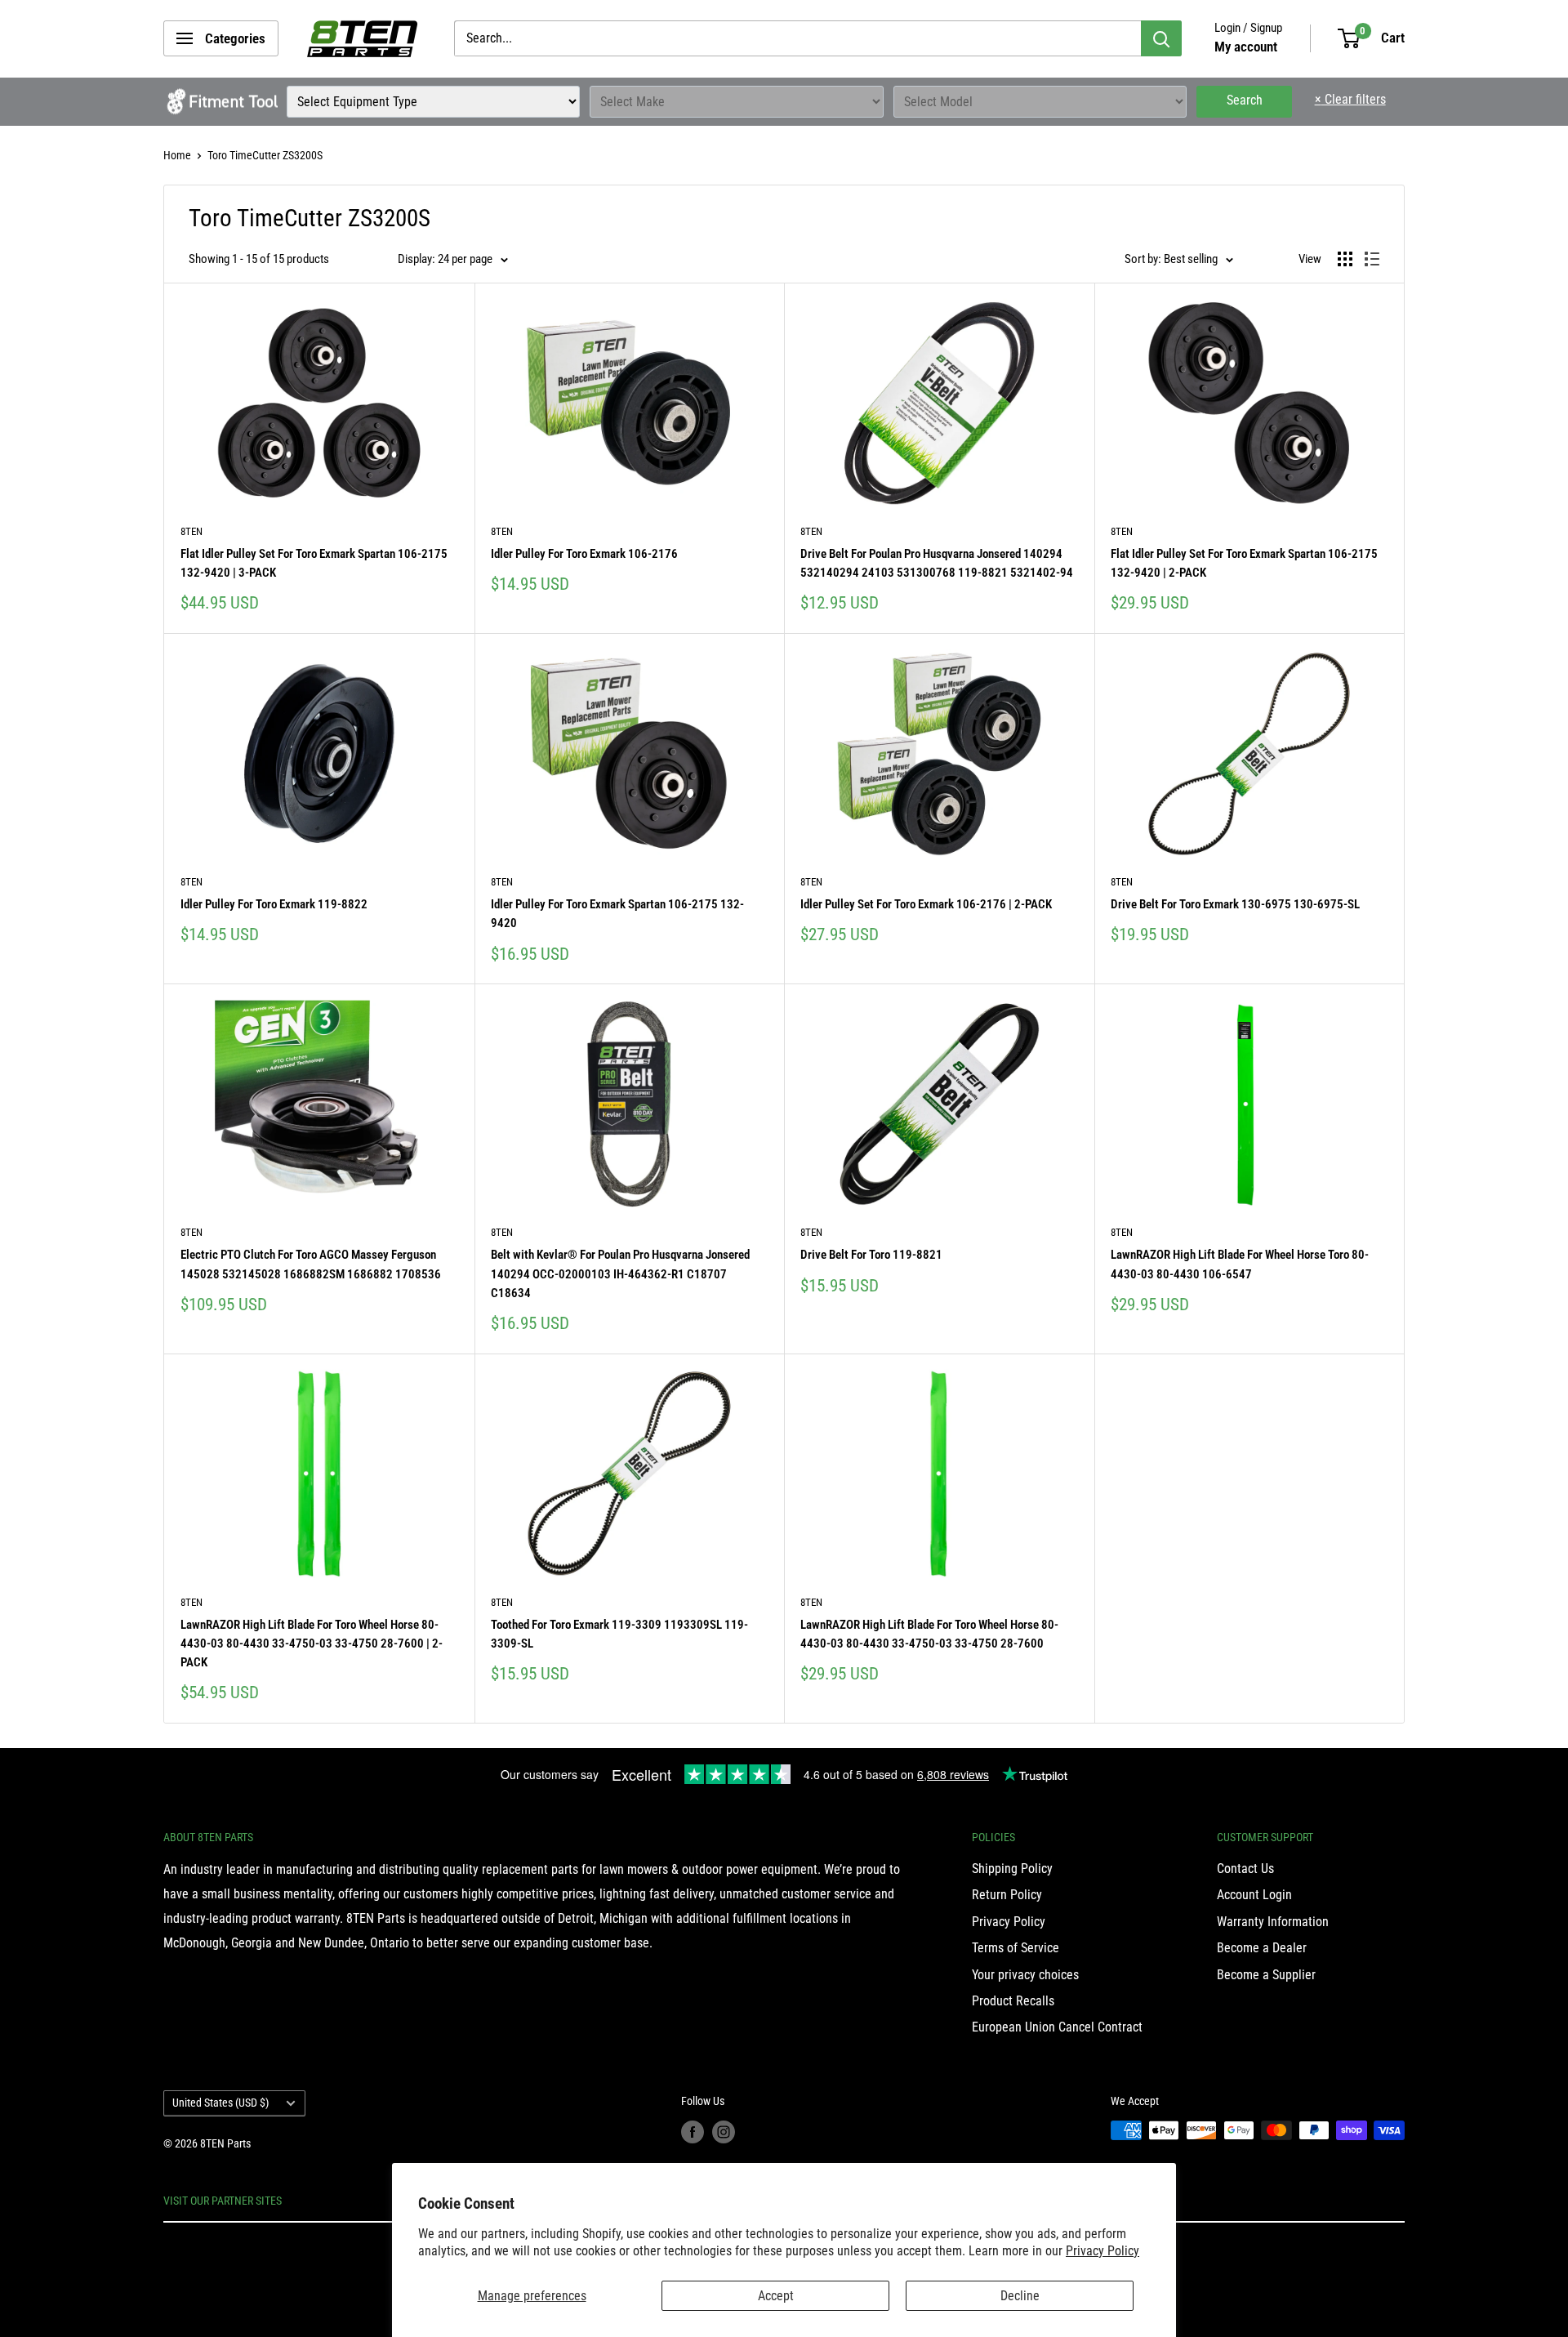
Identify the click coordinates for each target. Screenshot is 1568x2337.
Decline (1020, 2296)
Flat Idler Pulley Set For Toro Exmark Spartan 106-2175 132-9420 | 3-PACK (314, 563)
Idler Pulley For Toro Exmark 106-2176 (584, 554)
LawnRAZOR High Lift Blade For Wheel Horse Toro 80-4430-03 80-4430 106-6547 (1240, 1264)
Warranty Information (1273, 1922)
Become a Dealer (1262, 1948)
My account (1246, 47)
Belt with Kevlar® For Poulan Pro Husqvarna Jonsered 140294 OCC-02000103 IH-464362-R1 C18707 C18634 (620, 1274)
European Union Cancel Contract (1057, 2027)
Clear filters (1350, 99)
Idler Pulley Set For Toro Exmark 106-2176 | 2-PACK (926, 904)
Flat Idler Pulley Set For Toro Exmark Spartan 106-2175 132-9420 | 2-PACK (1244, 563)
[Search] (1161, 38)
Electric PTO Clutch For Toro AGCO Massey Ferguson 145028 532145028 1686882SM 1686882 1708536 (311, 1264)
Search (1245, 100)
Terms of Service (1016, 1948)
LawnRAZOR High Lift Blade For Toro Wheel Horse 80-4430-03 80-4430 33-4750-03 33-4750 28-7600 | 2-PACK (312, 1644)
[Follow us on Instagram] (724, 2132)
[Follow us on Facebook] (693, 2132)
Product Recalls (1013, 2001)
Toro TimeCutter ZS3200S (265, 155)
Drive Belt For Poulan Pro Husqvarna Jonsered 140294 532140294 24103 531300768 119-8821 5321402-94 (937, 563)
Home (177, 155)
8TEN (192, 531)
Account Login (1254, 1895)
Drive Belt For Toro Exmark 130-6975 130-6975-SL (1235, 904)
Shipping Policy (1012, 1869)
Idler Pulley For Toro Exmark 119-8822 (274, 904)
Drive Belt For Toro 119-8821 (871, 1255)
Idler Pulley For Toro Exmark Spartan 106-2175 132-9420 (617, 914)
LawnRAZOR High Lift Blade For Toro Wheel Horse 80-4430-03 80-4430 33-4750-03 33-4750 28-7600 (929, 1634)
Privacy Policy (1102, 2251)
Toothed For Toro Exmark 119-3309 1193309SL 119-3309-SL (619, 1634)
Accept (776, 2296)
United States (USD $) (220, 2103)
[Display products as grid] (1345, 259)
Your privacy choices (1025, 1975)
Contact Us (1245, 1869)
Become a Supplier (1266, 1975)
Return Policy (1007, 1895)
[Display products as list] (1372, 259)
